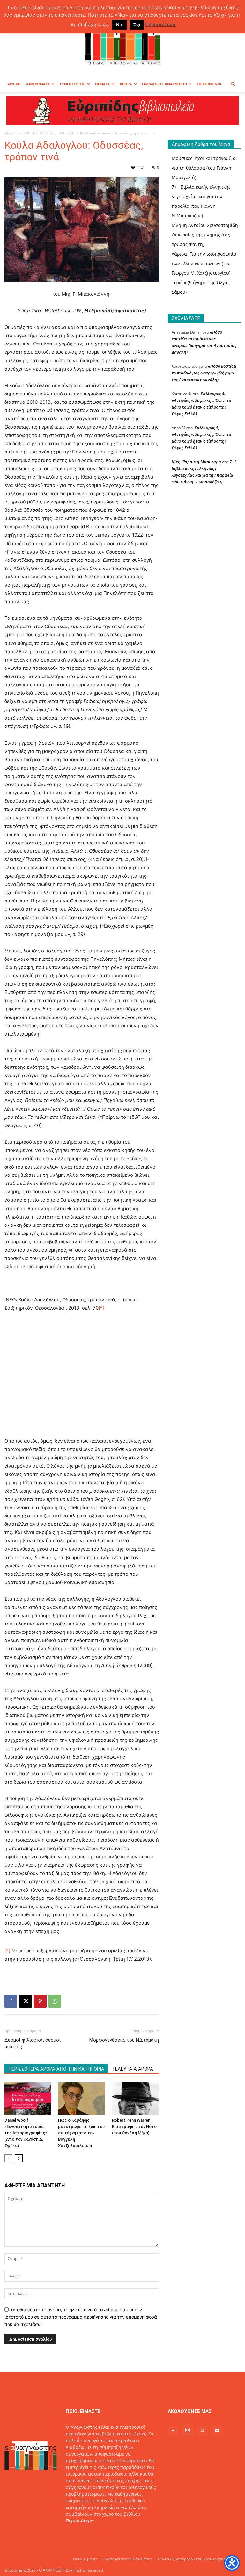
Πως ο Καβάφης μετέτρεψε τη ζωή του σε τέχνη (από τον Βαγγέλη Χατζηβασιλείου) (81, 2133)
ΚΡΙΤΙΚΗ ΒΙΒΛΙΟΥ (38, 133)
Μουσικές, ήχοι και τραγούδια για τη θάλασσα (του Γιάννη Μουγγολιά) (204, 168)
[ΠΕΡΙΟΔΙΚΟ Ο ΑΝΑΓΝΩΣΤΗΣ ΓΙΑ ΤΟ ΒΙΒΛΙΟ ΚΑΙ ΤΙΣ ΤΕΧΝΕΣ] (122, 43)
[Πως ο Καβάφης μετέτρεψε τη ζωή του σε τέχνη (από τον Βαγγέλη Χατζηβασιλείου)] (82, 2098)
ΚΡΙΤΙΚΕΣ (66, 133)
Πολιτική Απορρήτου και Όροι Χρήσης (192, 2559)
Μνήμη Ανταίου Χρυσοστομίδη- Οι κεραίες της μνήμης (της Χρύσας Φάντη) (206, 235)
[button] (233, 84)
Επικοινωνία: (80, 2534)
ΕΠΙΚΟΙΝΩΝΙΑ (209, 84)
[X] (26, 2001)
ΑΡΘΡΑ (126, 84)
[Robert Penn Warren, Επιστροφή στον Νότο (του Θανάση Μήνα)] (135, 2098)
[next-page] (19, 2158)
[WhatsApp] (55, 2001)
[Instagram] (188, 2430)
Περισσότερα (80, 2521)
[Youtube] (217, 2431)
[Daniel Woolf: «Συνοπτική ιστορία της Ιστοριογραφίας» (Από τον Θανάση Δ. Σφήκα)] (28, 2098)
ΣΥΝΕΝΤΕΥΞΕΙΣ (72, 84)
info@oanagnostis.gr (117, 2534)
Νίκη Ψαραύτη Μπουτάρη (196, 462)
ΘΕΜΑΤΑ (102, 84)
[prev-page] (8, 2158)
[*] (101, 1308)
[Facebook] (11, 2001)
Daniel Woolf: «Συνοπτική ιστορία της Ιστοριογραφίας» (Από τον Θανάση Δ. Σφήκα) (26, 2133)
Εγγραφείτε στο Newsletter (128, 2559)
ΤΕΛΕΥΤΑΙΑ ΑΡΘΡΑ (133, 2069)
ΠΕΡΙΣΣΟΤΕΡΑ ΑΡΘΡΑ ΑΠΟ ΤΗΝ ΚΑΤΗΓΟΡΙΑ (56, 2069)
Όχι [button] (137, 25)
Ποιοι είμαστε (85, 2559)
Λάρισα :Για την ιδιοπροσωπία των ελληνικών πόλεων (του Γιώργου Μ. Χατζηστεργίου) (204, 263)
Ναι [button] (119, 25)
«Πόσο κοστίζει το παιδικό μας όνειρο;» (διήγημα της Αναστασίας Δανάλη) (204, 373)
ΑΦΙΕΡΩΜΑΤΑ (38, 84)
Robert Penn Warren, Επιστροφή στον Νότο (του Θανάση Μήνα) (134, 2127)
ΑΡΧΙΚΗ (14, 84)
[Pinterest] (40, 2001)
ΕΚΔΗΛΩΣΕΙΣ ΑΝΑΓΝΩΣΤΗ (164, 84)
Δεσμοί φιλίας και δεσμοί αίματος (33, 2043)
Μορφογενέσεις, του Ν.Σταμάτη (124, 2040)
